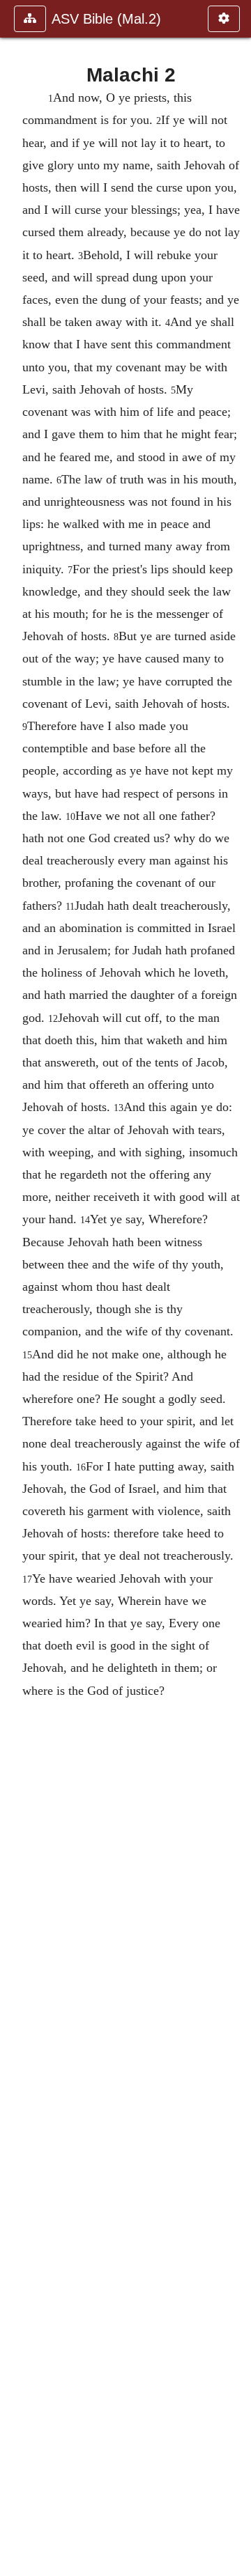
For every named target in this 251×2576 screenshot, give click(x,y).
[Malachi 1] (16, 1288)
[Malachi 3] (235, 1288)
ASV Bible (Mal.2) (106, 19)
